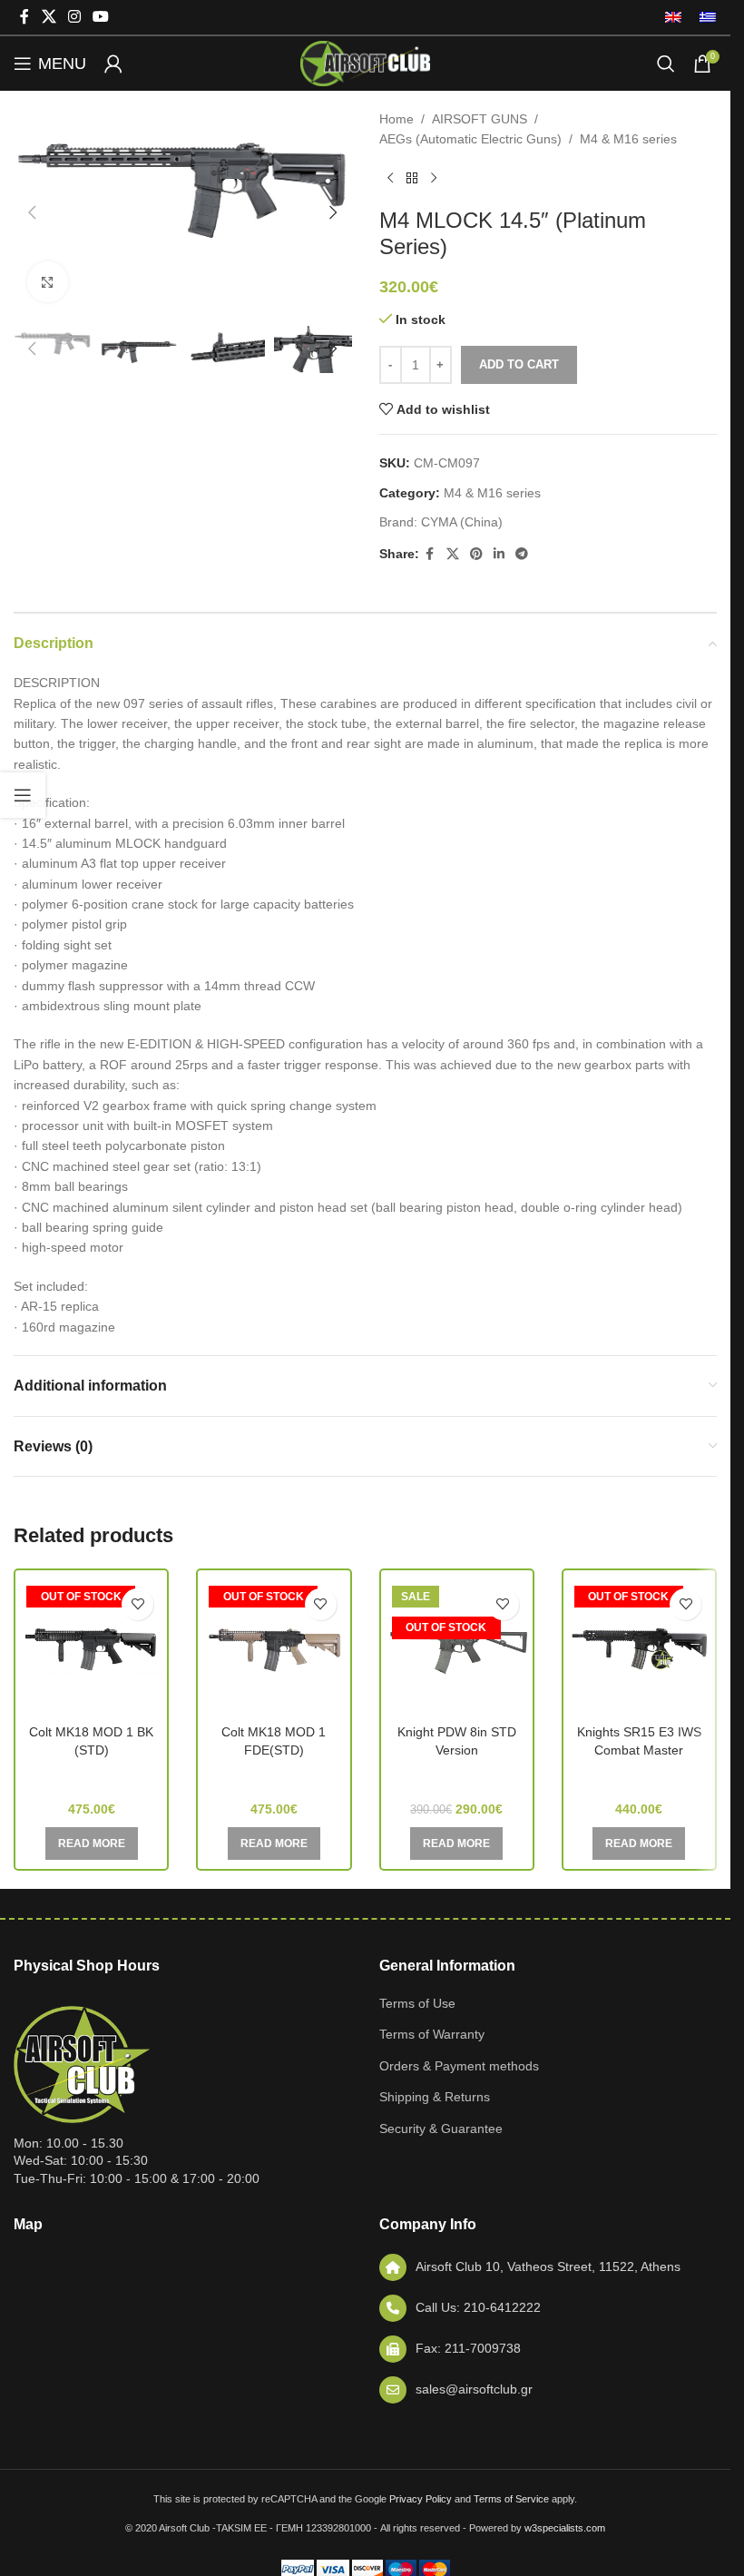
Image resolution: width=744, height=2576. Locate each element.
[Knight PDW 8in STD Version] (457, 1647)
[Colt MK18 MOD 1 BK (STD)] (91, 1647)
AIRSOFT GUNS (480, 119)
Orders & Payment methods (459, 2066)
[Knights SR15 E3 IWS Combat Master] (639, 1647)
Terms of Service (511, 2499)
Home (396, 119)
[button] (32, 212)
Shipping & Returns (435, 2097)
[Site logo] (365, 63)
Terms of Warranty (432, 2034)
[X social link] (49, 17)
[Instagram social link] (74, 17)
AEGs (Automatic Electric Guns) (470, 139)
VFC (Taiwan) (92, 1775)
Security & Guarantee (441, 2129)
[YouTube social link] (101, 17)
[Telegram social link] (522, 554)
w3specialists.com (565, 2528)
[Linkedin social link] (499, 554)
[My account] (113, 64)
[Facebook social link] (24, 17)
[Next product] (434, 179)
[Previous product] (390, 179)
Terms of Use (417, 2003)
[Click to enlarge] (48, 282)
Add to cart (519, 364)
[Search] (666, 64)
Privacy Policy (421, 2499)
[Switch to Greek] (703, 17)
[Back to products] (412, 179)
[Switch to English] (673, 17)
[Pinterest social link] (476, 554)
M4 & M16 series (628, 139)
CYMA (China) (462, 522)
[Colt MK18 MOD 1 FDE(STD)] (274, 1647)
